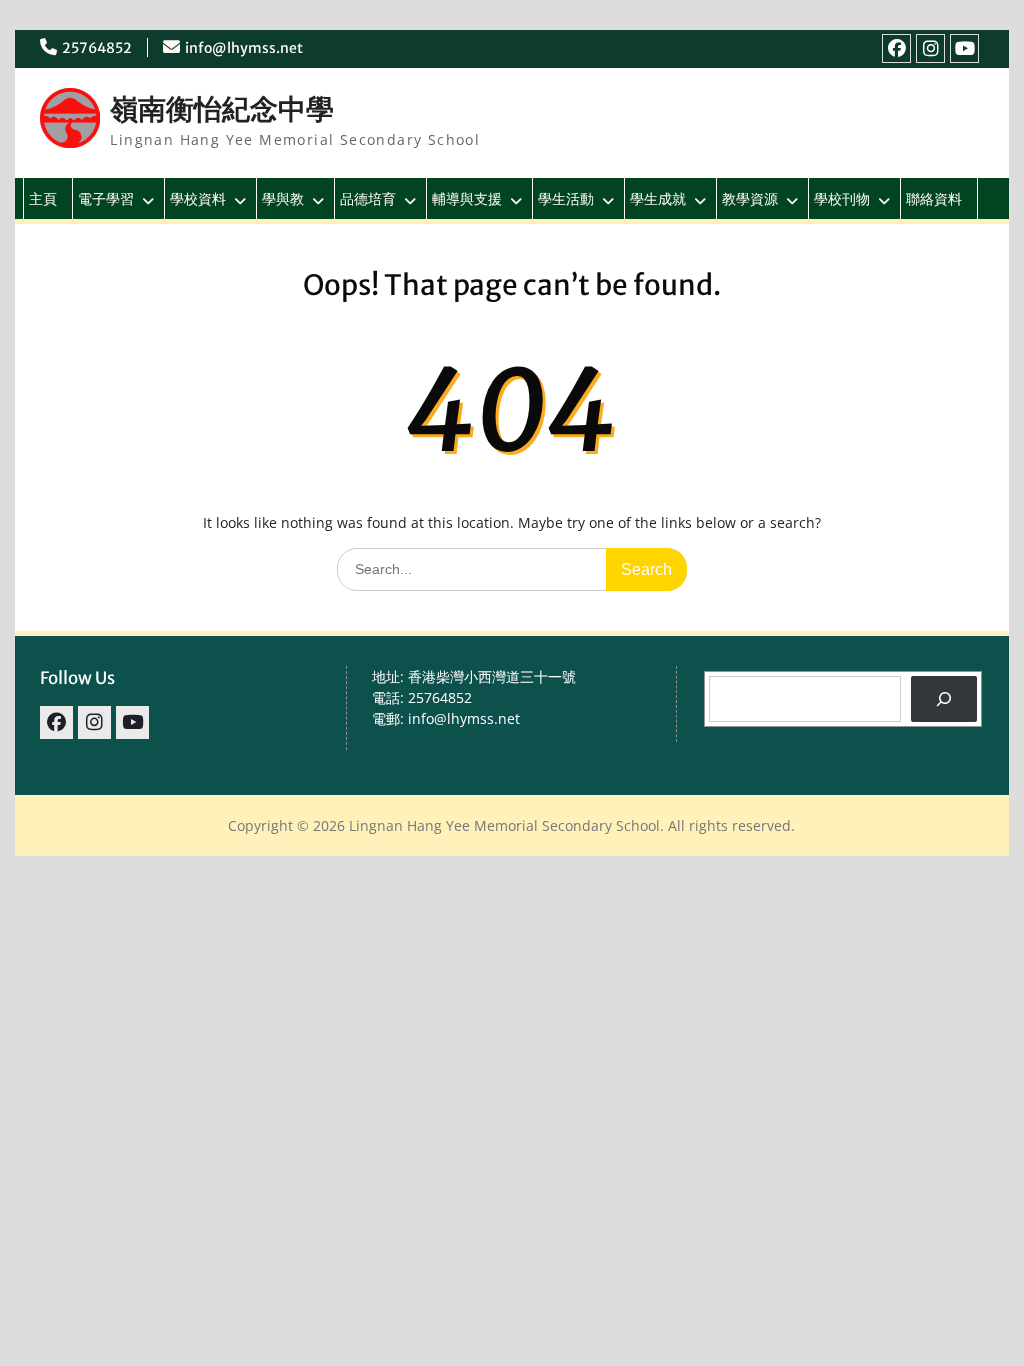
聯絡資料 (934, 198)
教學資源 (750, 198)
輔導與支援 (467, 198)
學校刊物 (842, 198)
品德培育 (368, 198)
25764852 (97, 48)
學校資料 (198, 198)
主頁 (43, 198)
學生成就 (658, 198)
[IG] (930, 48)
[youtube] (964, 48)
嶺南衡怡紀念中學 (222, 109)
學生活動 (566, 198)
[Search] (943, 699)
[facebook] (896, 48)
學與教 (283, 198)
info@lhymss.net (244, 48)
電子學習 (106, 198)
